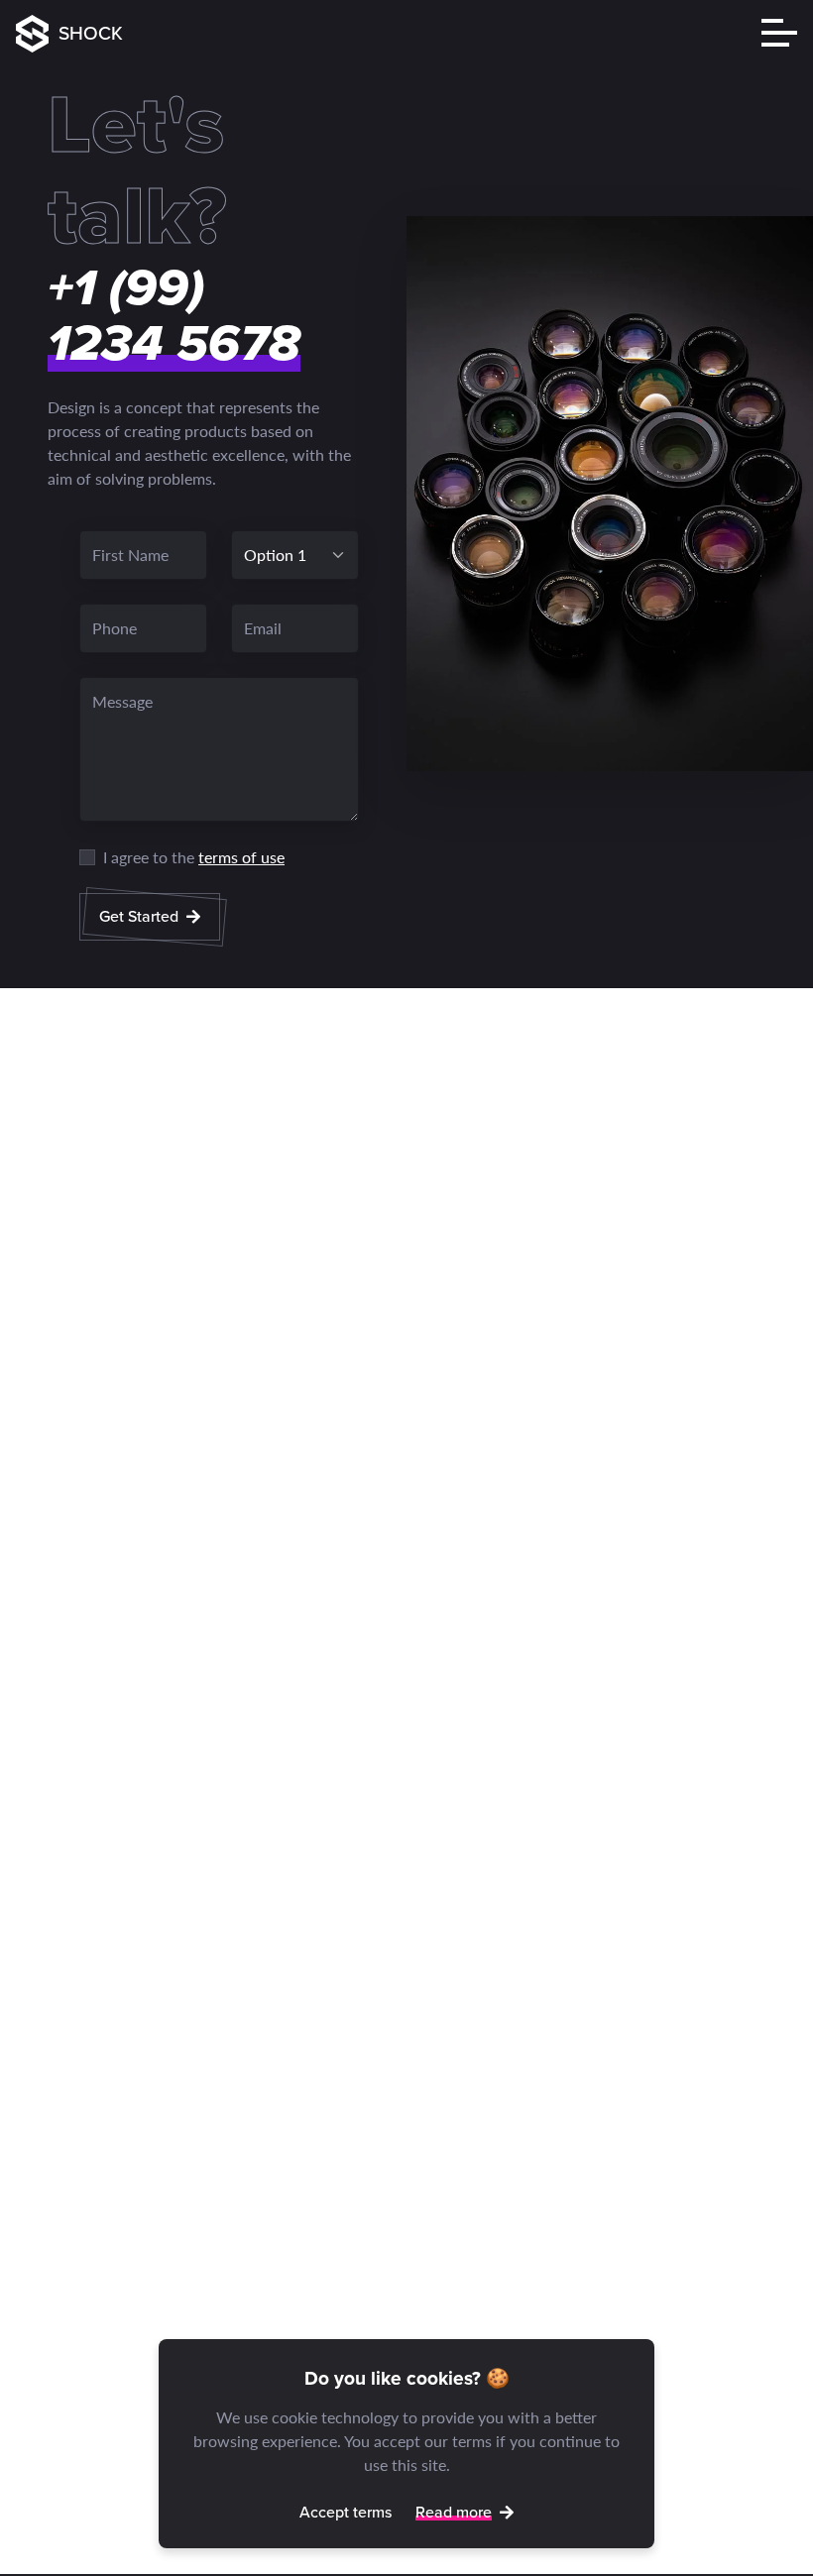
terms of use (241, 857)
